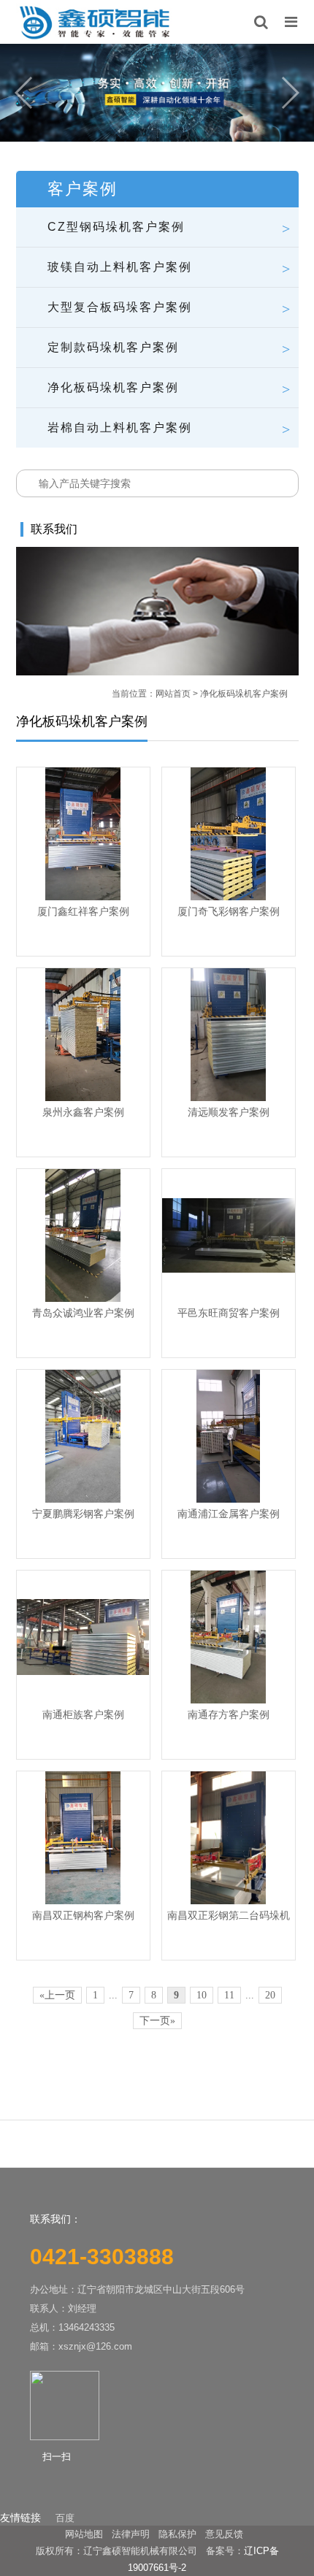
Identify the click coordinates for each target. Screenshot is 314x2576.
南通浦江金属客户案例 (229, 1514)
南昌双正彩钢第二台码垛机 (229, 1915)
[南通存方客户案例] (229, 1637)
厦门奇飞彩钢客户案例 (229, 911)
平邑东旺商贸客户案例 (229, 1313)
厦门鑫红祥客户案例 (83, 911)
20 (270, 1995)
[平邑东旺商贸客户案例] (229, 1235)
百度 (65, 2518)
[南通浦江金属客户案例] (229, 1436)
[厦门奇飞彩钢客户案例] (229, 834)
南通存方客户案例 (229, 1714)
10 (202, 1995)
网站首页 (173, 694)
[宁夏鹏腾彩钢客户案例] (83, 1436)
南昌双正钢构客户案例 (83, 1915)
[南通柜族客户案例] (83, 1637)
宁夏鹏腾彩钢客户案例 (83, 1514)
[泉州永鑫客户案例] (83, 1035)
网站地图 (84, 2534)
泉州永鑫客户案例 (83, 1112)
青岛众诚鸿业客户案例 (83, 1313)
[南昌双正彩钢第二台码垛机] (229, 1838)
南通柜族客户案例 (83, 1714)
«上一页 (57, 1995)
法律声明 (131, 2534)
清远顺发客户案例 (229, 1112)
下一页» (157, 2021)
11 (229, 1995)
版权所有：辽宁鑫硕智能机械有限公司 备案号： (140, 2551)
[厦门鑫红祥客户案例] (83, 834)
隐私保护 (177, 2534)
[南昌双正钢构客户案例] (83, 1838)
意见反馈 (224, 2534)
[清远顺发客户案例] (229, 1035)
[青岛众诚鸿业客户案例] (83, 1235)
